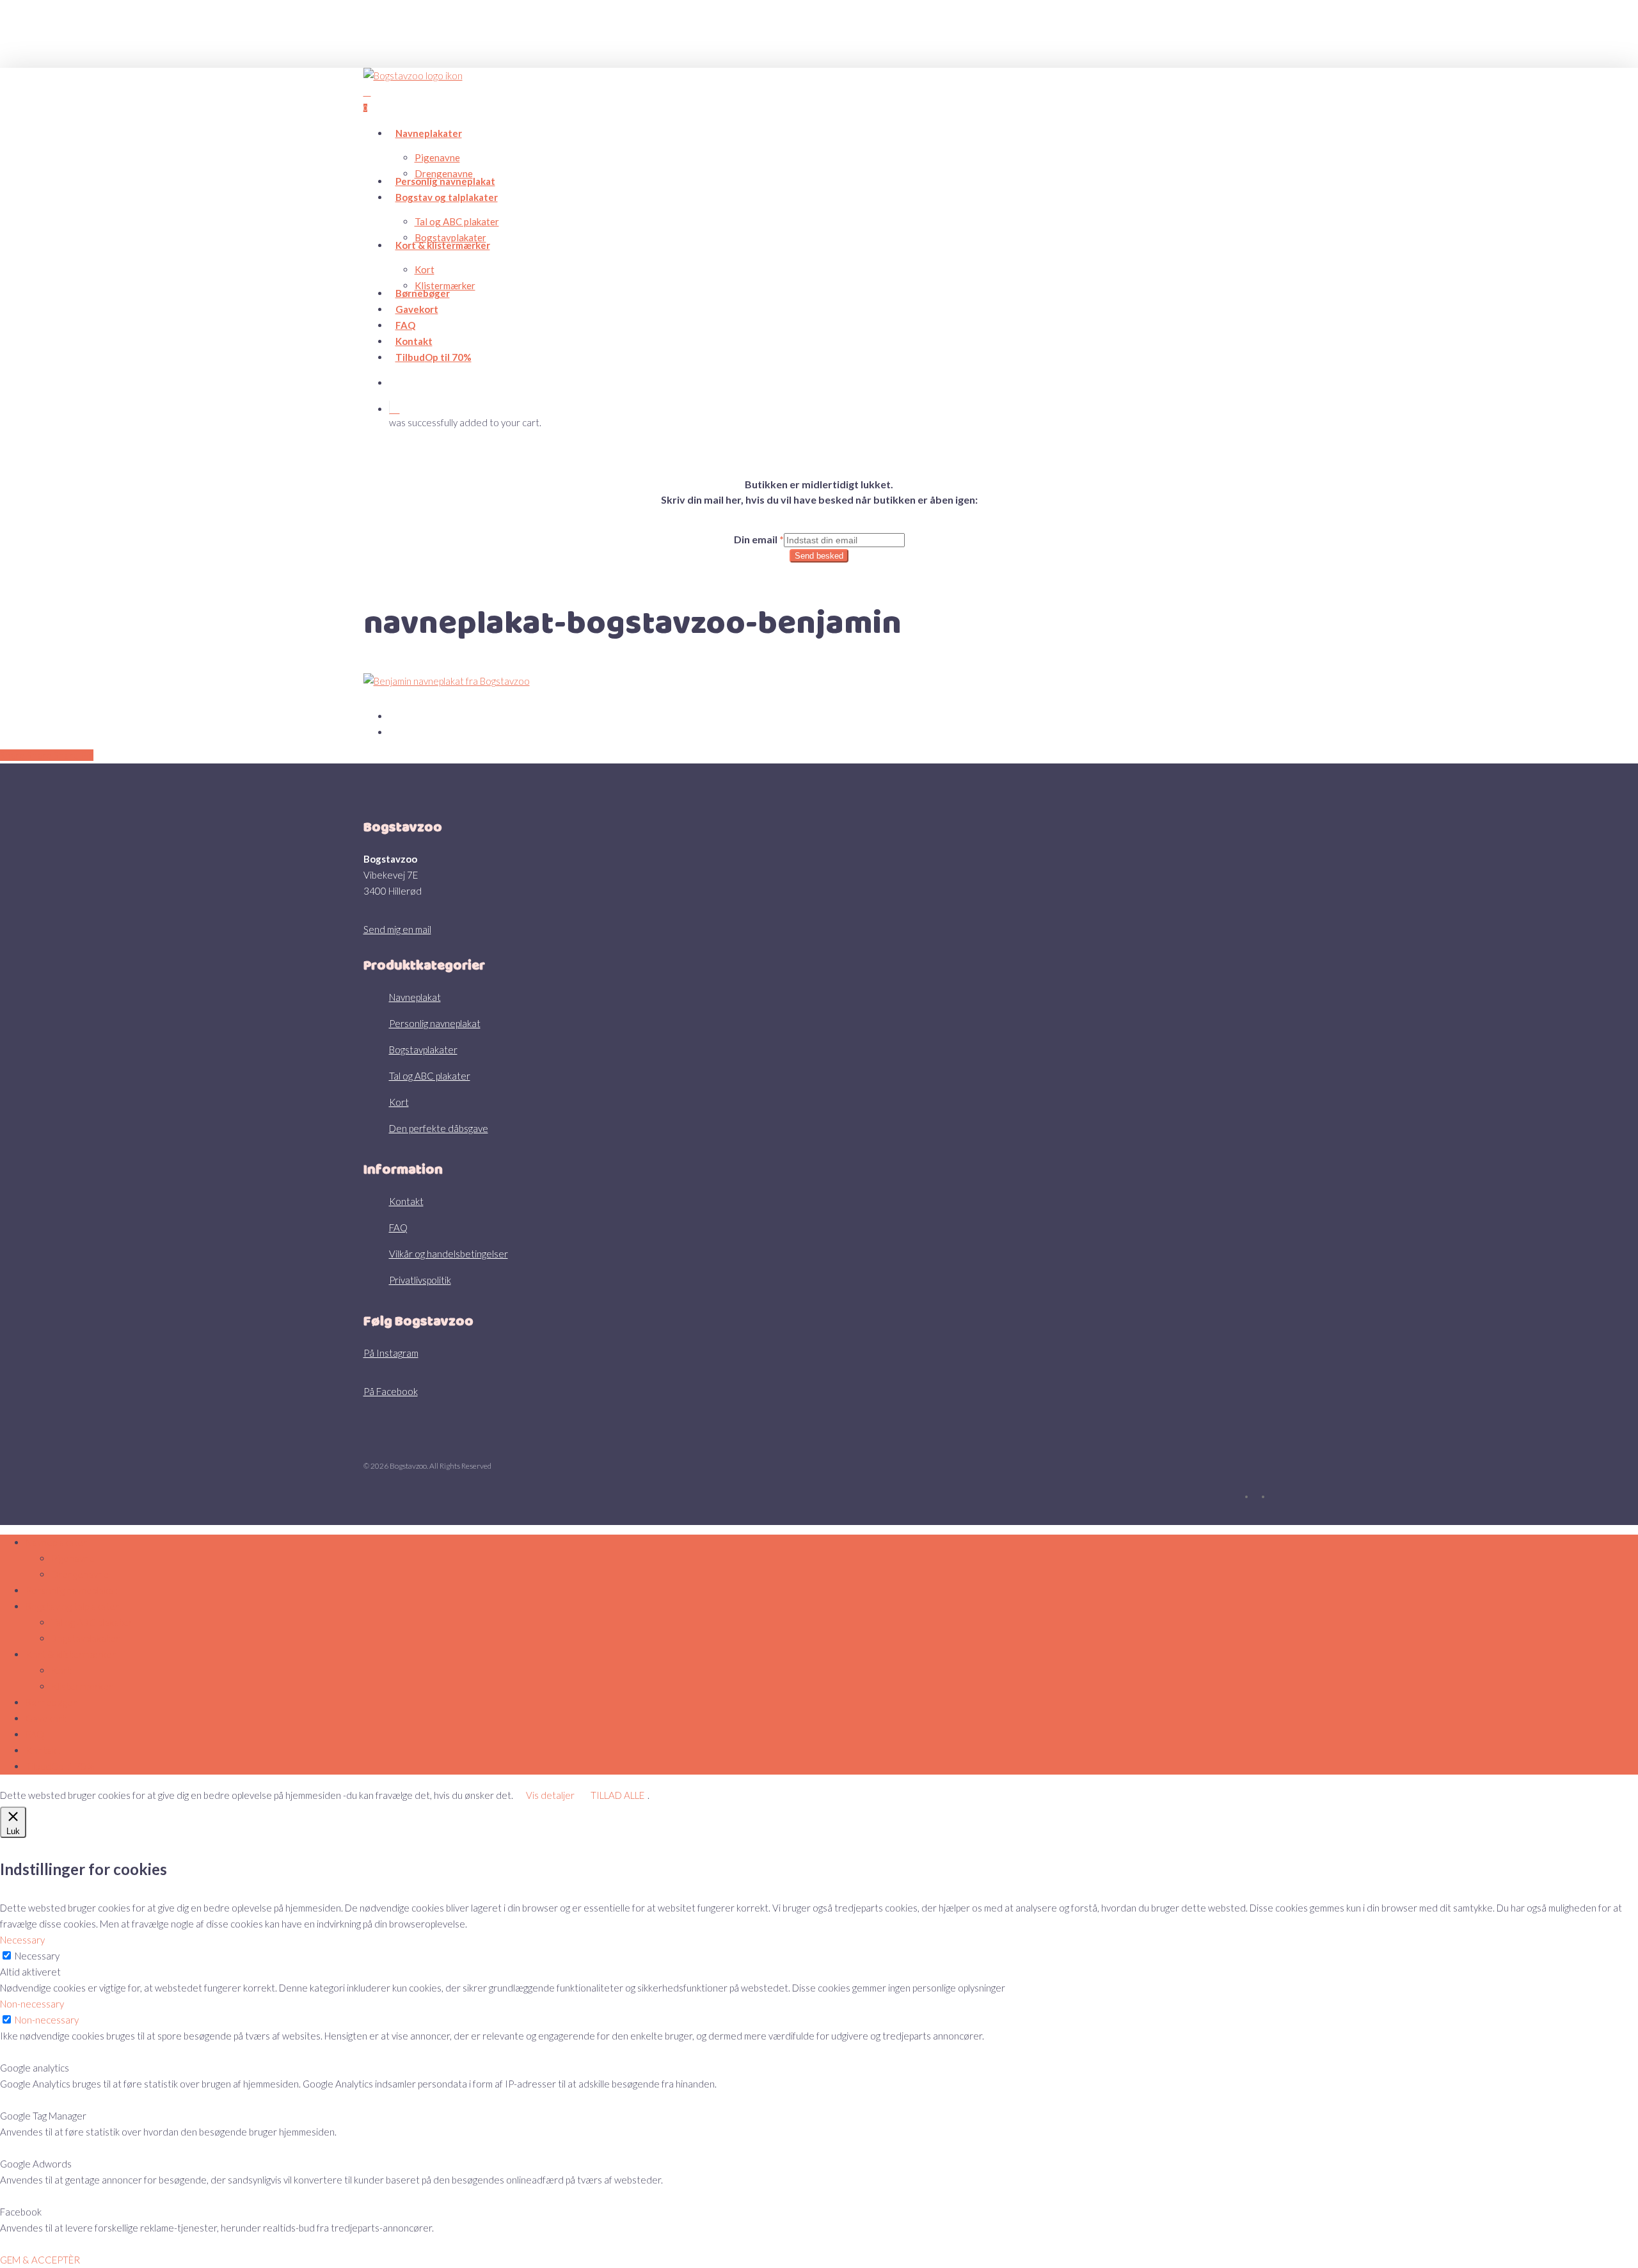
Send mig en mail (397, 929)
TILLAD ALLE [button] (617, 1795)
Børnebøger (51, 1702)
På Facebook (391, 1391)
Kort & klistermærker (71, 1654)
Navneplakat (415, 997)
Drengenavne (80, 1574)
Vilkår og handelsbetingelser (449, 1254)
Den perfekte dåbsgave (439, 1128)
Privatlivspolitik (420, 1280)
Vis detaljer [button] (550, 1795)
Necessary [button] (22, 1940)
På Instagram (391, 1353)
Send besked (819, 556)
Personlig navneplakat (435, 1023)
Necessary (37, 1956)
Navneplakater (56, 1542)
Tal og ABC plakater (430, 1076)
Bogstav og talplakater (72, 1606)
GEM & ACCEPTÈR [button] (40, 2260)
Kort (399, 1102)
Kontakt (406, 1201)
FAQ (398, 1227)
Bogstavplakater (423, 1050)
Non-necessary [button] (32, 2004)
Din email (759, 539)
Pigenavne (73, 1558)
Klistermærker (82, 1686)
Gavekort (46, 1718)
